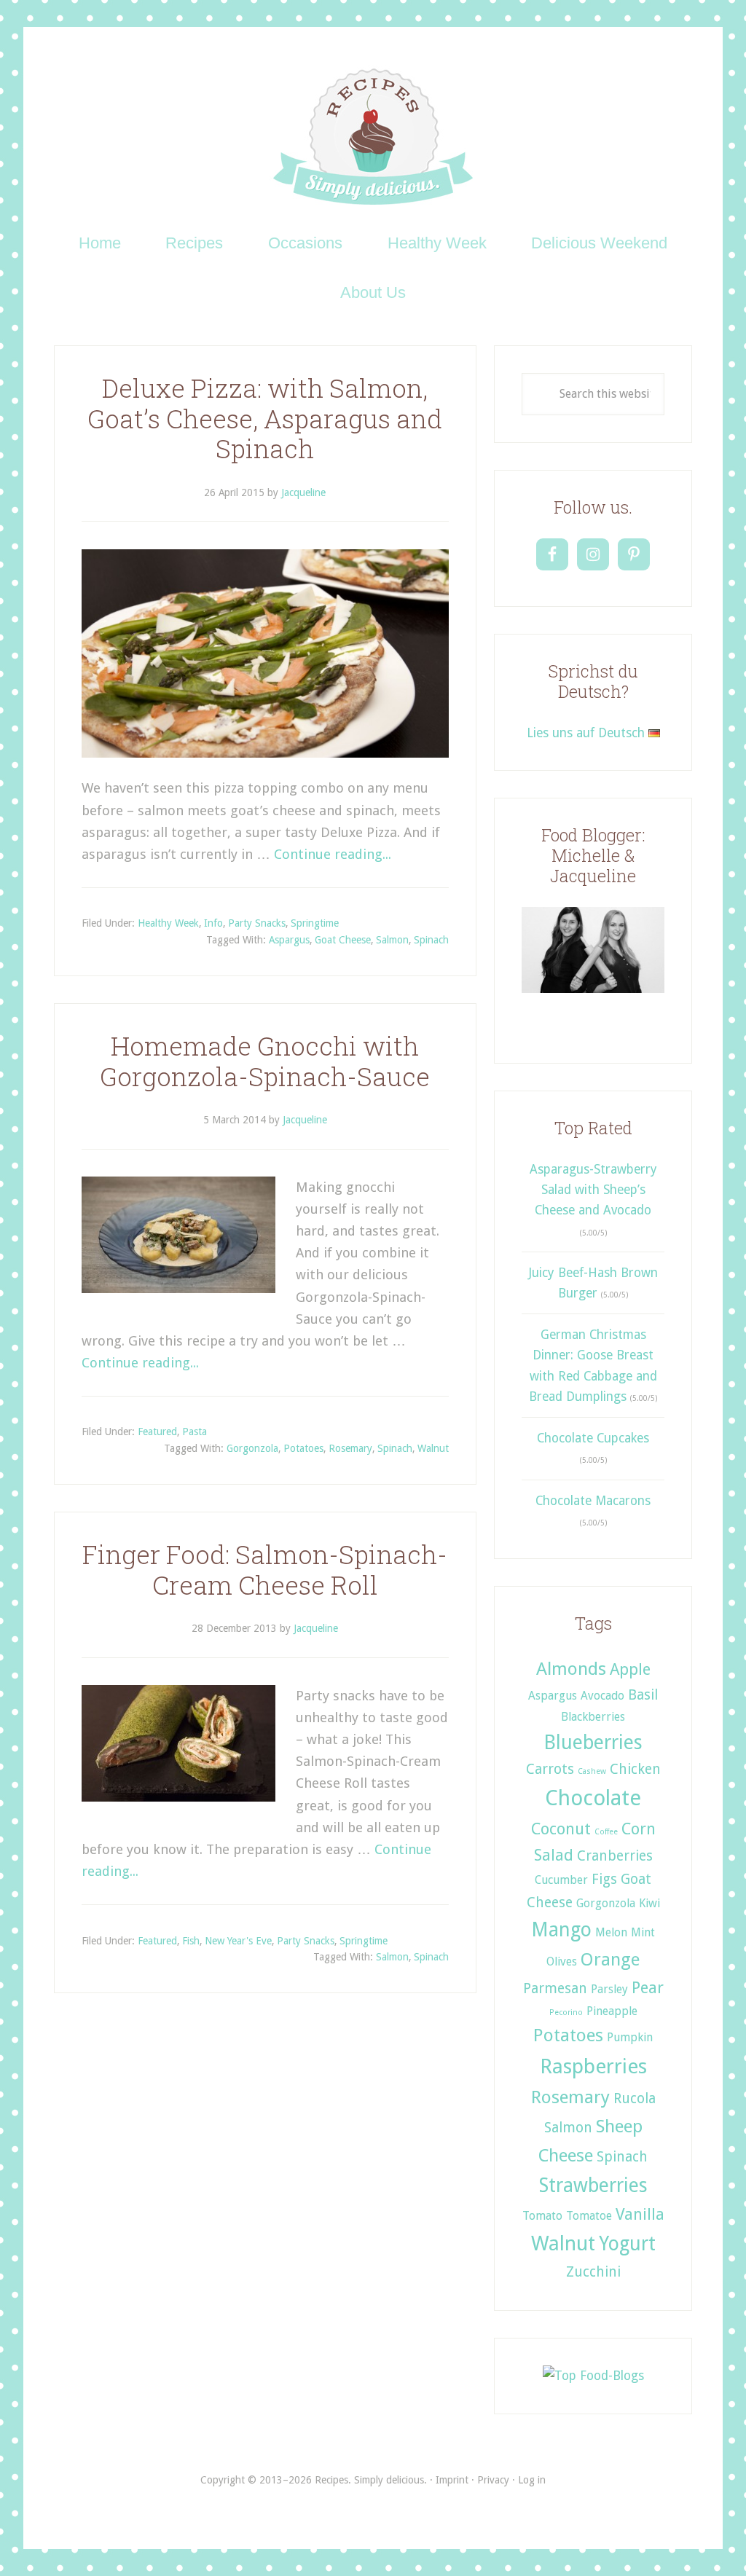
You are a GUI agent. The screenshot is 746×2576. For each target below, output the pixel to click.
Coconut (561, 1829)
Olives (562, 1962)
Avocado (602, 1696)
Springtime (315, 923)
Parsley (609, 1989)
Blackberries (593, 1717)
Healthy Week (168, 923)
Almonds (571, 1669)
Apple (630, 1669)
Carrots (550, 1769)
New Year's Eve (238, 1941)
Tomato (542, 2216)
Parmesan (555, 1988)
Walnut (433, 1448)
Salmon (392, 940)
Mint (643, 1932)
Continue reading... (333, 854)
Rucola (635, 2098)
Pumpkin (630, 2037)
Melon (611, 1932)
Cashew (592, 1771)
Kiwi (649, 1903)
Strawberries (593, 2185)
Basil (643, 1695)
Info (213, 923)
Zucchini (593, 2272)
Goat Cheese (343, 940)
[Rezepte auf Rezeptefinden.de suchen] (593, 2376)
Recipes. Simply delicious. (373, 138)
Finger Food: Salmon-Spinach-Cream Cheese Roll (265, 1570)
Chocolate (593, 1798)
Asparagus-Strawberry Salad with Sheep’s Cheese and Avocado (593, 1190)
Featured (157, 1432)
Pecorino (566, 2012)
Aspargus (289, 940)
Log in (532, 2480)
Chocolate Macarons (593, 1501)
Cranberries (615, 1856)
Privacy (493, 2480)
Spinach (431, 940)
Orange (610, 1959)
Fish (191, 1941)
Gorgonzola (252, 1448)
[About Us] (593, 998)
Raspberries (593, 2066)
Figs (604, 1879)
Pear (648, 1987)
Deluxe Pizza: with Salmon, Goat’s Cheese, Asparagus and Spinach (265, 419)
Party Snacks (257, 923)
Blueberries (593, 1742)
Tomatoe (589, 2216)
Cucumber (561, 1880)
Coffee (606, 1832)
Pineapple (612, 2011)
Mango (561, 1929)
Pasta (195, 1432)
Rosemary (350, 1448)
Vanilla (640, 2214)
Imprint (452, 2480)
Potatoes (303, 1448)
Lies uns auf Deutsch (588, 733)
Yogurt (627, 2243)
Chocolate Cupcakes (593, 1438)
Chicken (635, 1769)
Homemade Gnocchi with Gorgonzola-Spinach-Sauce (265, 1061)
